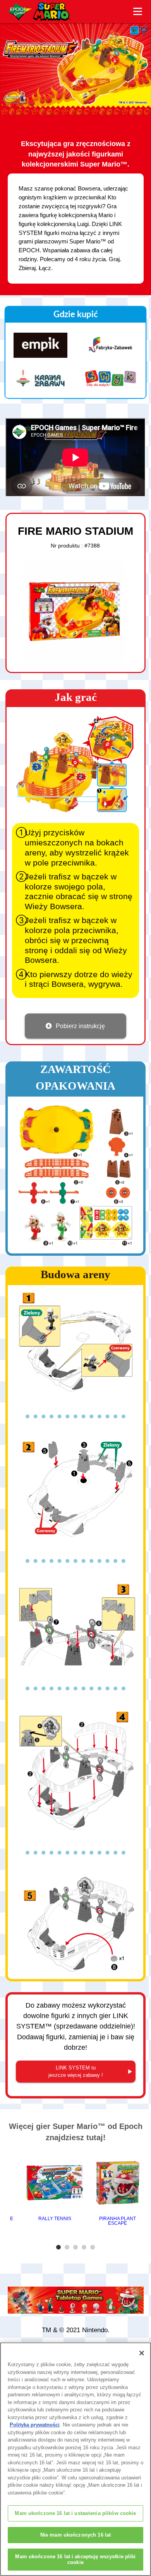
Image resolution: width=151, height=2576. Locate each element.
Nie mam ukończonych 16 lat (75, 2535)
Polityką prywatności (35, 2425)
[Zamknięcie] (142, 2353)
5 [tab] (94, 2247)
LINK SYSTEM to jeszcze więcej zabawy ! (76, 2072)
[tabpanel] (55, 2187)
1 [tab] (60, 2247)
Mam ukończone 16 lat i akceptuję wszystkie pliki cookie (75, 2560)
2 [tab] (68, 2247)
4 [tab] (85, 2247)
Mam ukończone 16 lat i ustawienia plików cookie (75, 2513)
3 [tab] (77, 2247)
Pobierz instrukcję (80, 1026)
